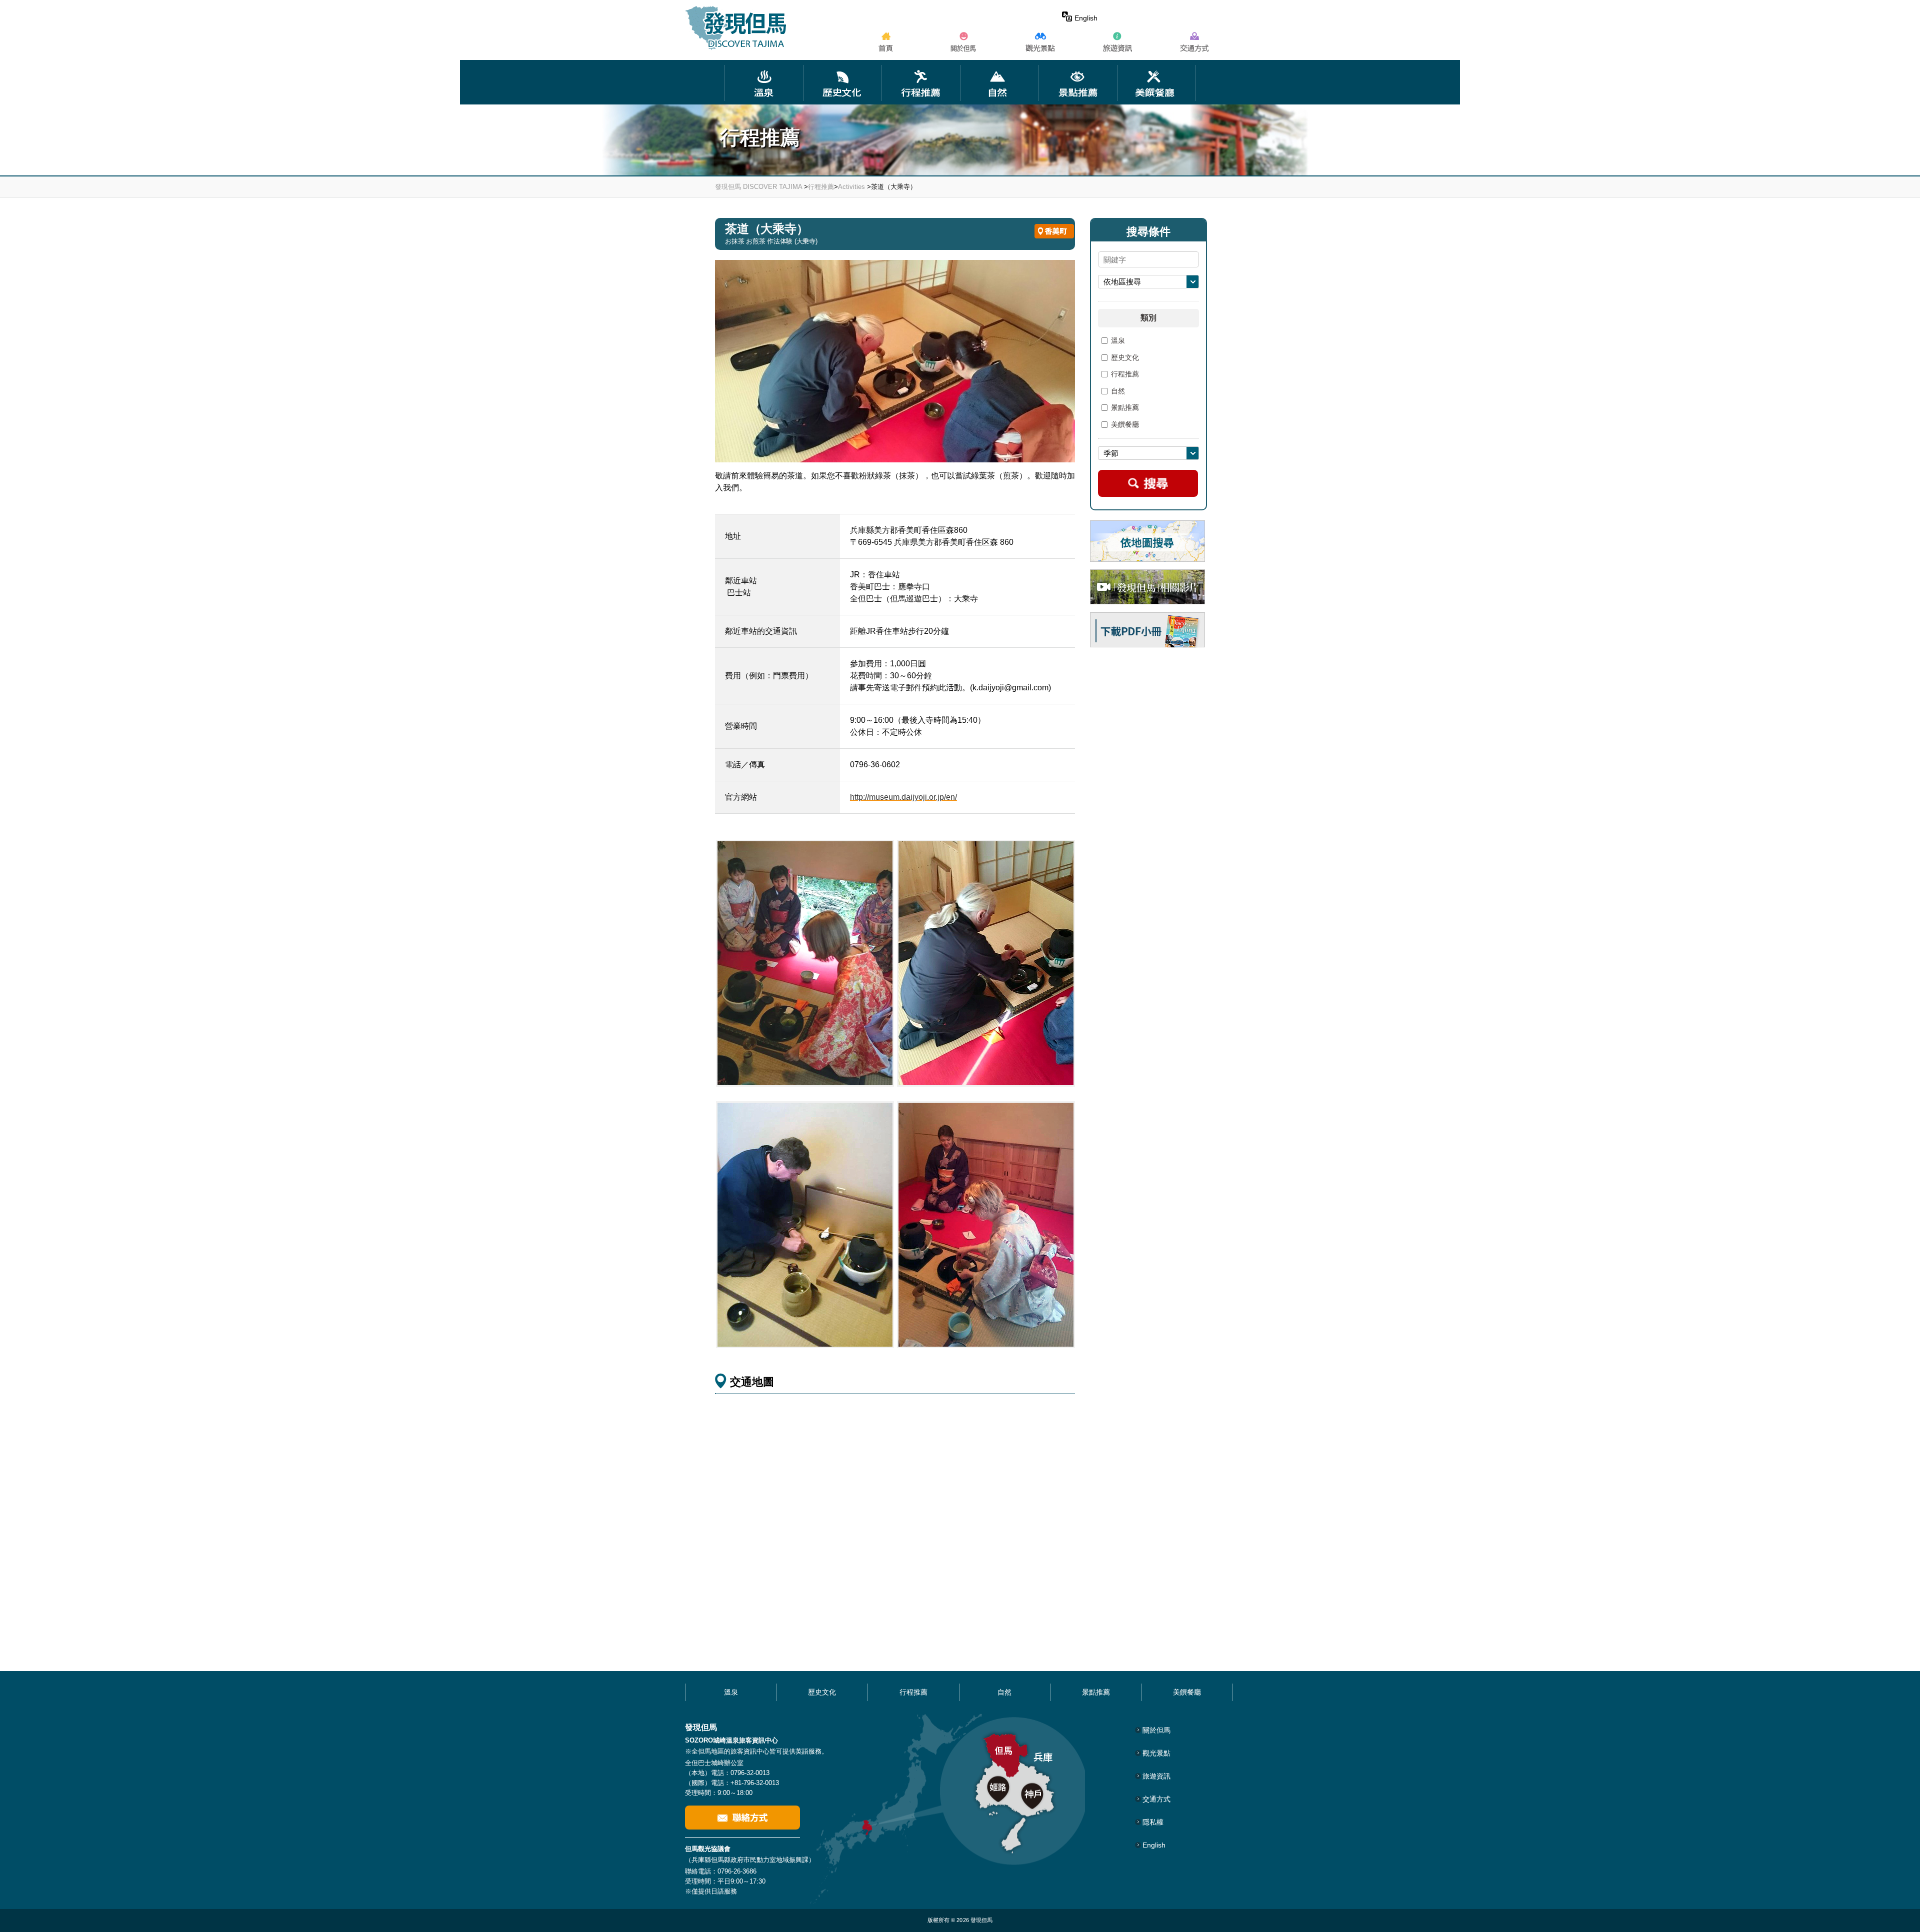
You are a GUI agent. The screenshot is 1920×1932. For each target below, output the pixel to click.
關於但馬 (1156, 1730)
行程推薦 (821, 187)
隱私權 (1153, 1822)
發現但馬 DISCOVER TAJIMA (758, 187)
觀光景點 (1156, 1753)
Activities (851, 187)
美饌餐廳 (1125, 425)
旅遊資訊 (1156, 1776)
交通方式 (1156, 1799)
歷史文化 (1125, 358)
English (1086, 18)
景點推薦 (1125, 408)
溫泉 (1118, 341)
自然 (1118, 391)
